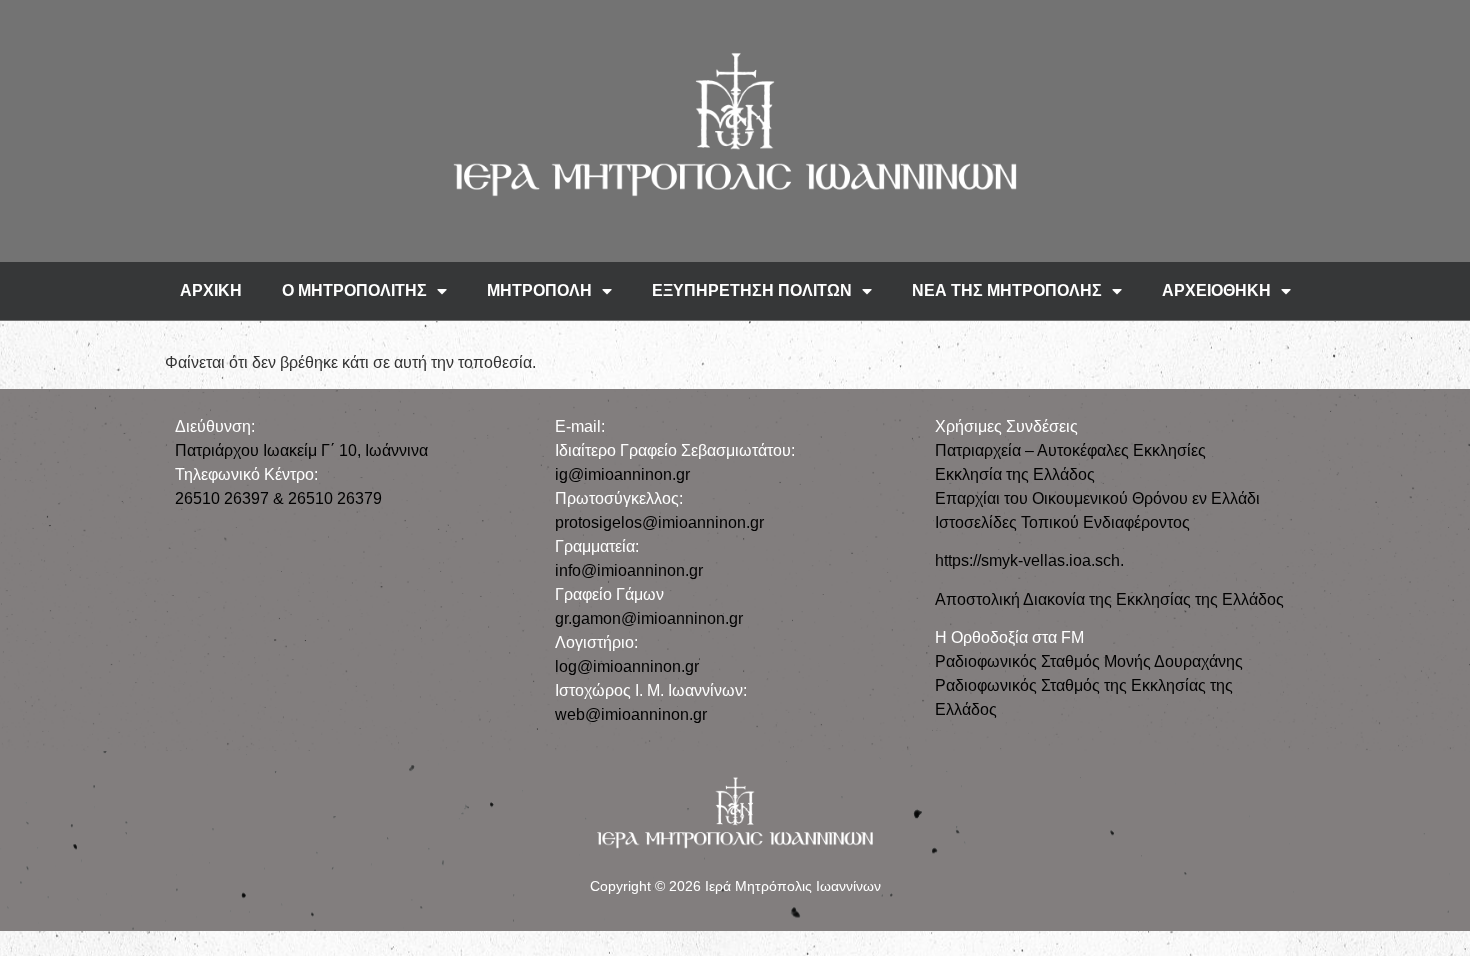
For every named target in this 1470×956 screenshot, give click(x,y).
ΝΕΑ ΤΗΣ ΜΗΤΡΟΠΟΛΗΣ (1007, 290)
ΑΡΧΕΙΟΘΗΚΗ (1216, 290)
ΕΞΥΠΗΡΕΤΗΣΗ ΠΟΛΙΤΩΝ (752, 290)
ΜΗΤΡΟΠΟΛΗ (539, 290)
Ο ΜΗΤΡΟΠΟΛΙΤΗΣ (354, 290)
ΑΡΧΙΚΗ (211, 290)
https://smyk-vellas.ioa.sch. (1029, 560)
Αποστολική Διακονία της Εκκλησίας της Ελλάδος (1109, 599)
